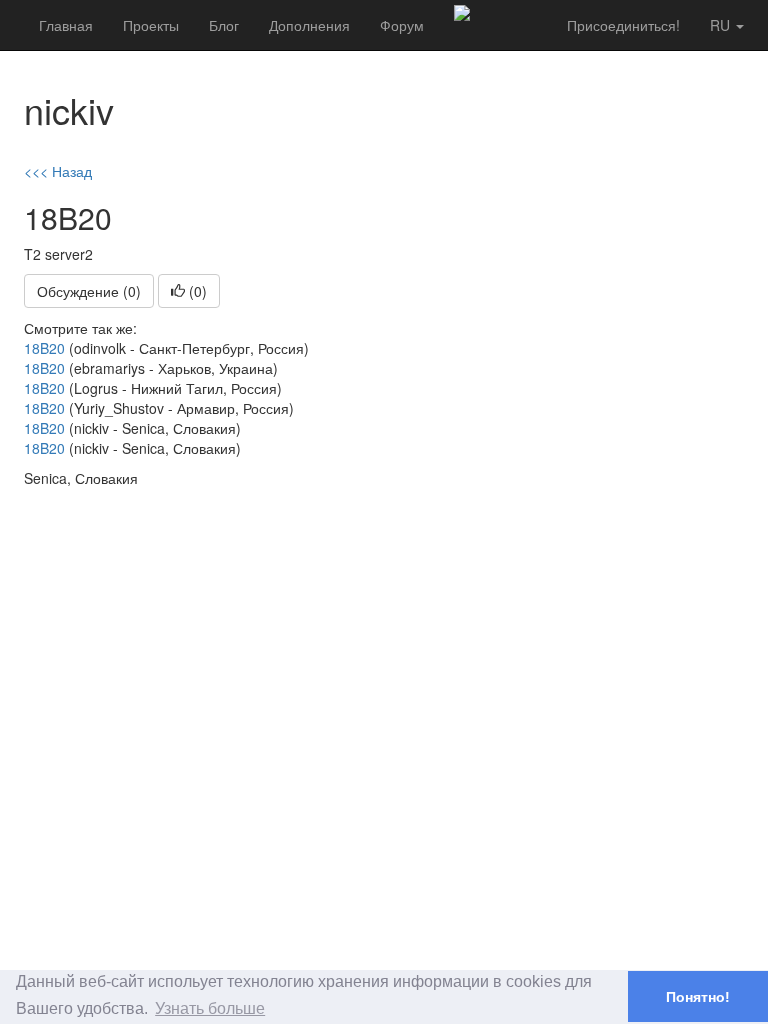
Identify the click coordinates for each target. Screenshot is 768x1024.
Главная (66, 25)
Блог (224, 25)
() (196, 291)
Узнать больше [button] (210, 1008)
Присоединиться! (623, 25)
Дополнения (309, 25)
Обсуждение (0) (89, 291)
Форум (402, 25)
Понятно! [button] (698, 997)
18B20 (44, 348)
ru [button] (722, 25)
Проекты (151, 25)
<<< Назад (58, 171)
